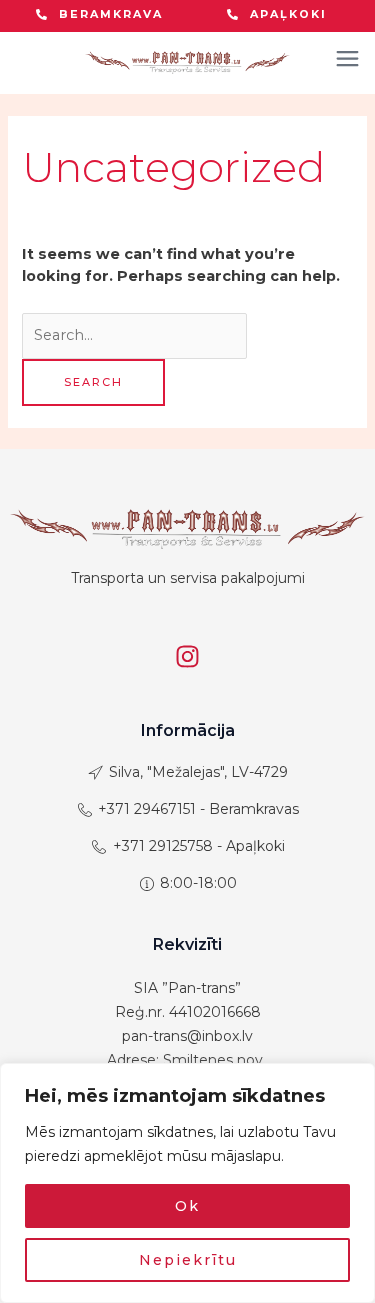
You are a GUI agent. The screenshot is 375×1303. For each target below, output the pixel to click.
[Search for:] (134, 335)
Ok (187, 1206)
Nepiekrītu (188, 1260)
